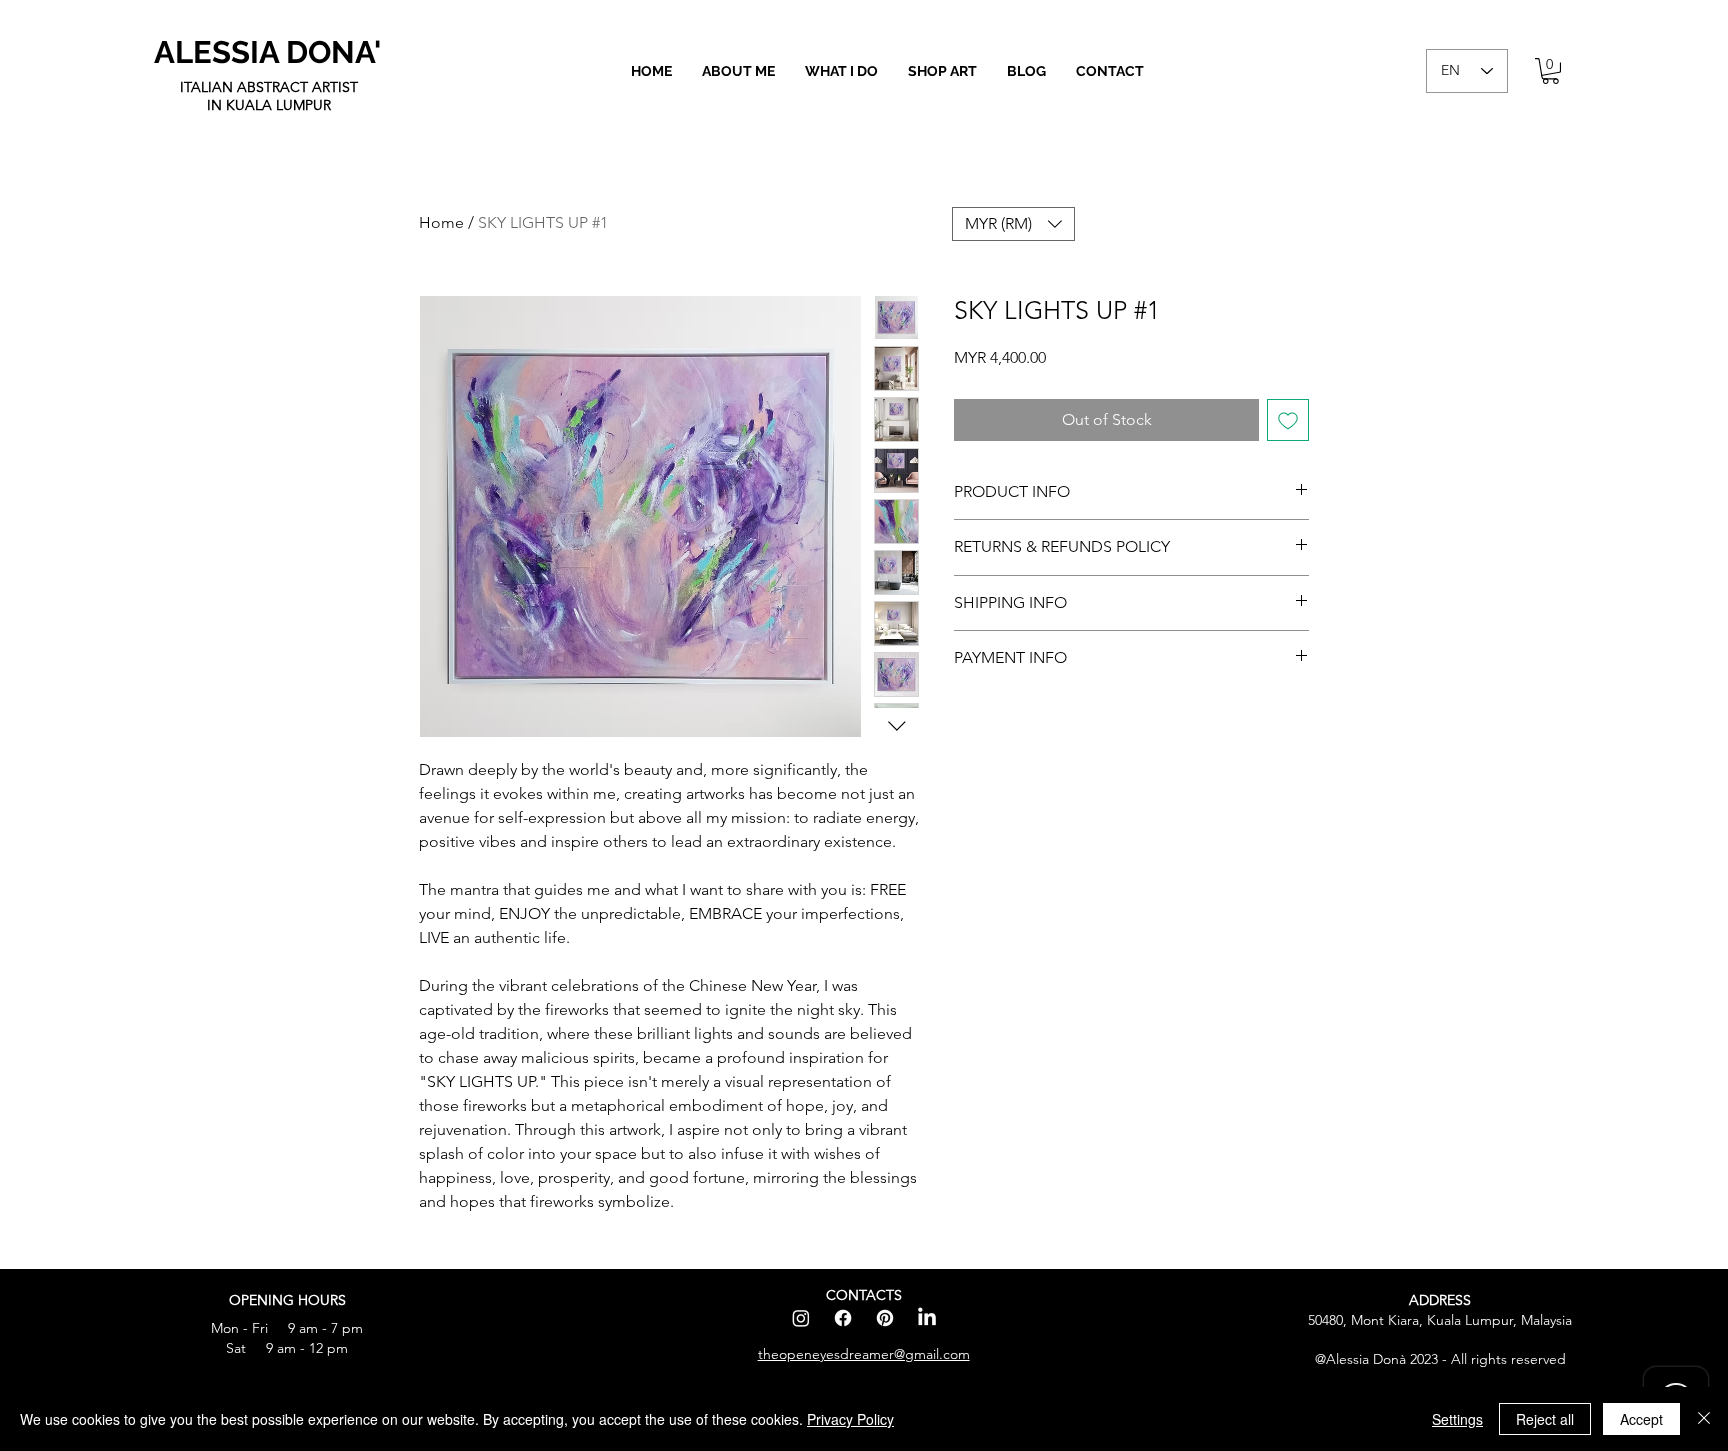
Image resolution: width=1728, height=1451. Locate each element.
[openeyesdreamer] (801, 1318)
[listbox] (1013, 224)
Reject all (1545, 1419)
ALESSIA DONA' (267, 52)
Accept (1641, 1419)
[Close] (1704, 1419)
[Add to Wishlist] (1288, 420)
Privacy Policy (850, 1419)
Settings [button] (1457, 1419)
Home (441, 222)
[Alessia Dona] (927, 1318)
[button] (942, 71)
